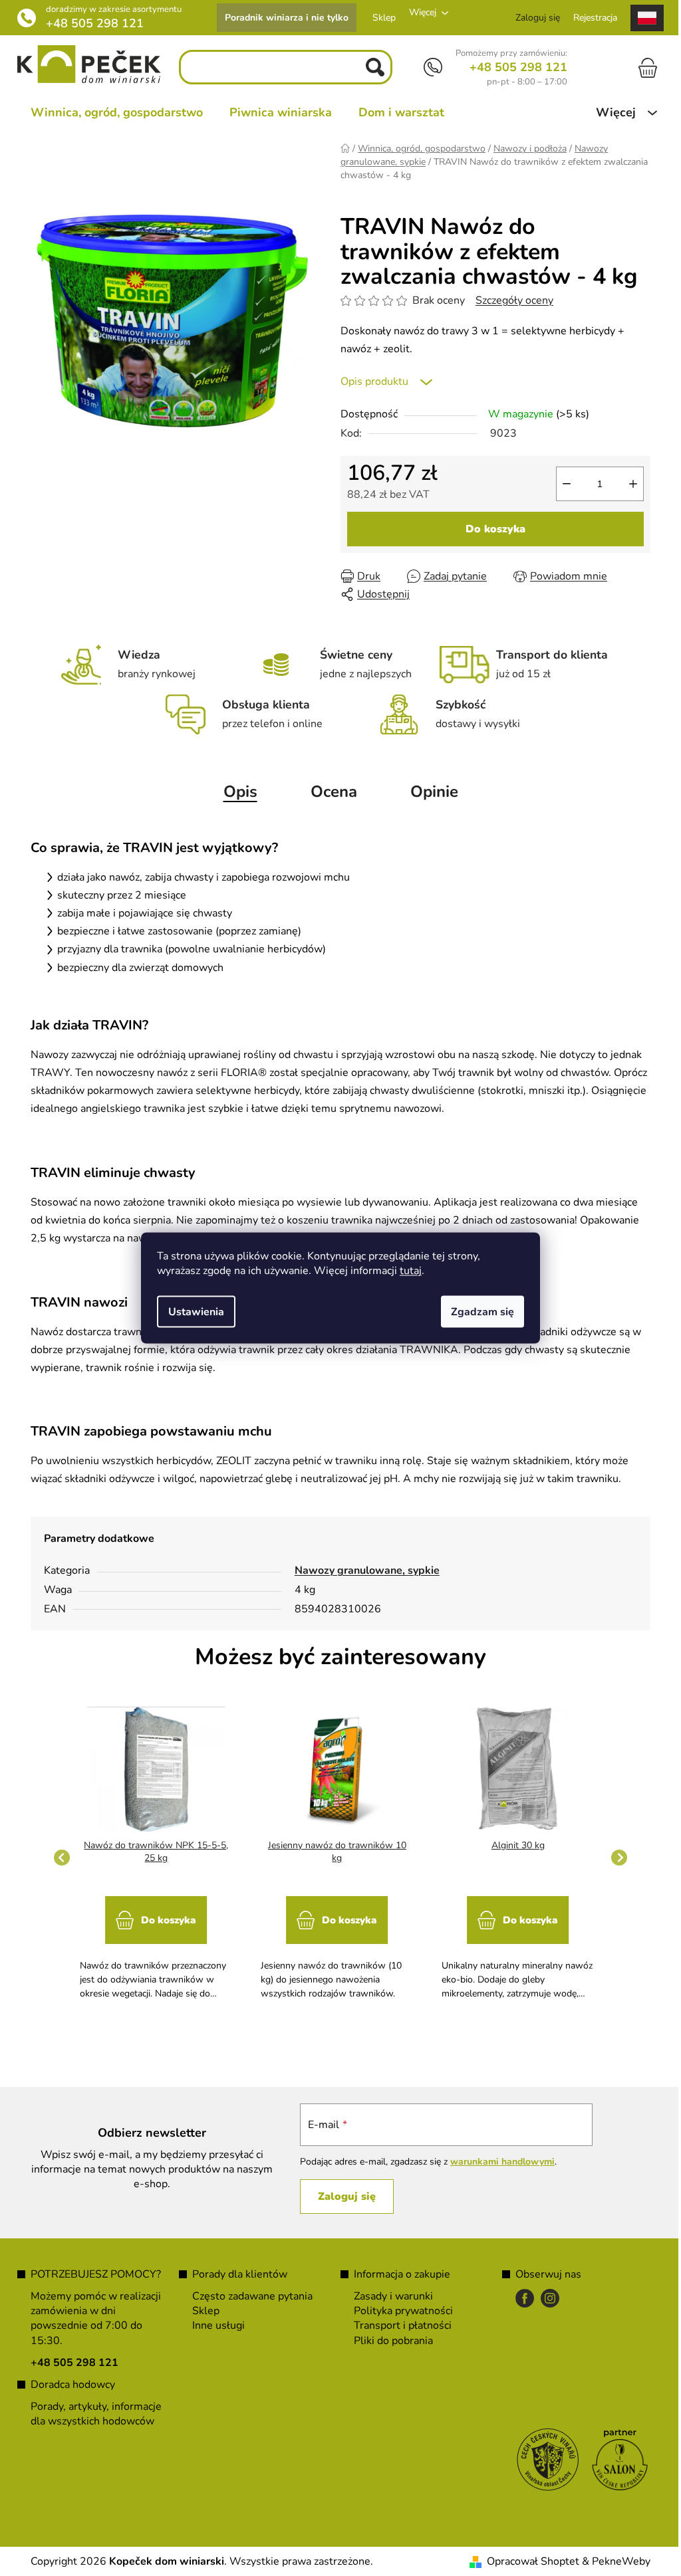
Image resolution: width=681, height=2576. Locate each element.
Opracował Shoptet (528, 2561)
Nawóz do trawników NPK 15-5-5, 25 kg (151, 1852)
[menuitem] (112, 112)
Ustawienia (192, 1312)
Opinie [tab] (429, 792)
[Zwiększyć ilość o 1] (628, 484)
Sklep (379, 18)
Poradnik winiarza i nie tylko (282, 18)
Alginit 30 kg (513, 1845)
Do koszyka (491, 529)
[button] (152, 1942)
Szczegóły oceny (510, 300)
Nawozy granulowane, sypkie (362, 1570)
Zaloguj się (340, 2197)
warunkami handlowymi (495, 2162)
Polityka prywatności (399, 2311)
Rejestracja (591, 18)
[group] (152, 1857)
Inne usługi (214, 2325)
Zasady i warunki (389, 2296)
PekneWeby (616, 2561)
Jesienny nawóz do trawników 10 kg (332, 1852)
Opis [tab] (235, 792)
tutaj (406, 1271)
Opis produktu (370, 381)
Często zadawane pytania (248, 2296)
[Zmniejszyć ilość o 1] (562, 484)
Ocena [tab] (329, 792)
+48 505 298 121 (90, 23)
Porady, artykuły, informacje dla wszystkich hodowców (91, 2414)
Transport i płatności (398, 2325)
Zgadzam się (478, 1312)
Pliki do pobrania (389, 2341)
